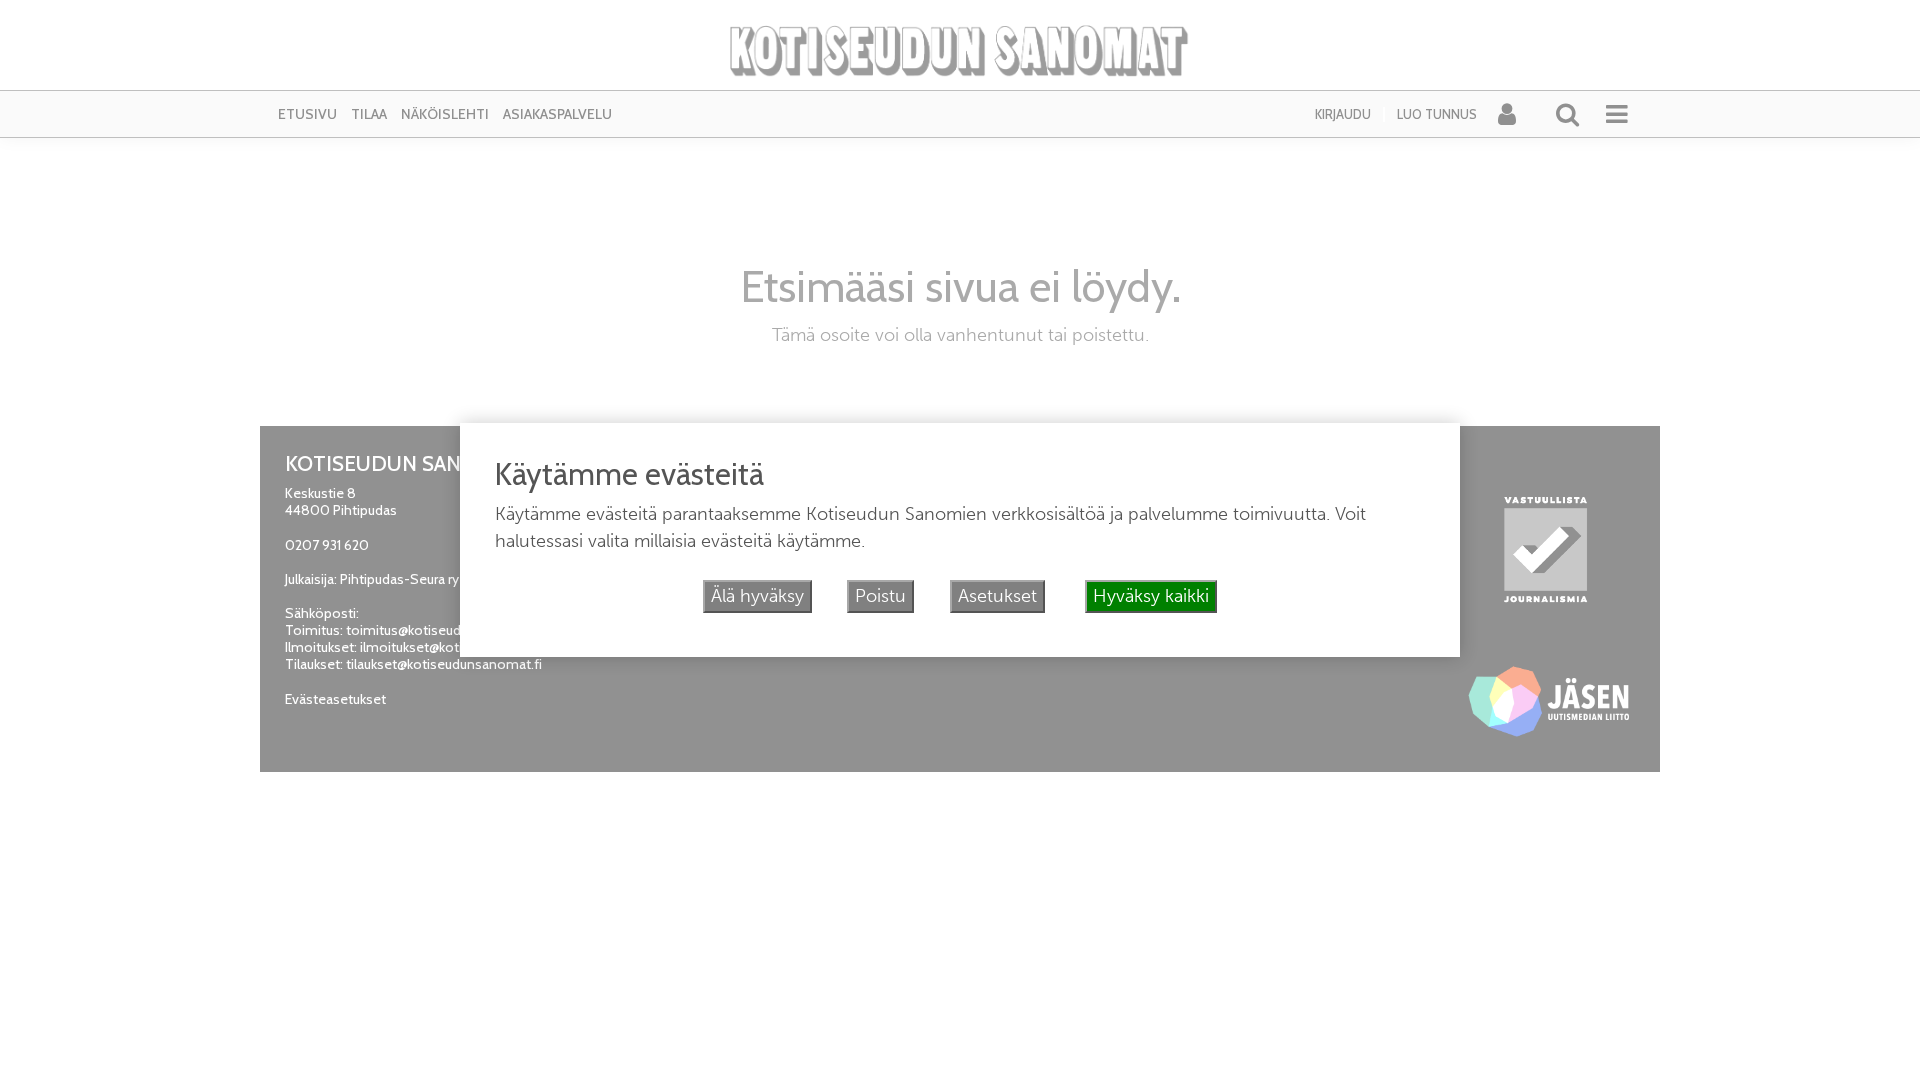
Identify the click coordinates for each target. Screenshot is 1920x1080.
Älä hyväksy (757, 596)
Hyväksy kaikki (1151, 596)
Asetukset (997, 596)
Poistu (880, 596)
